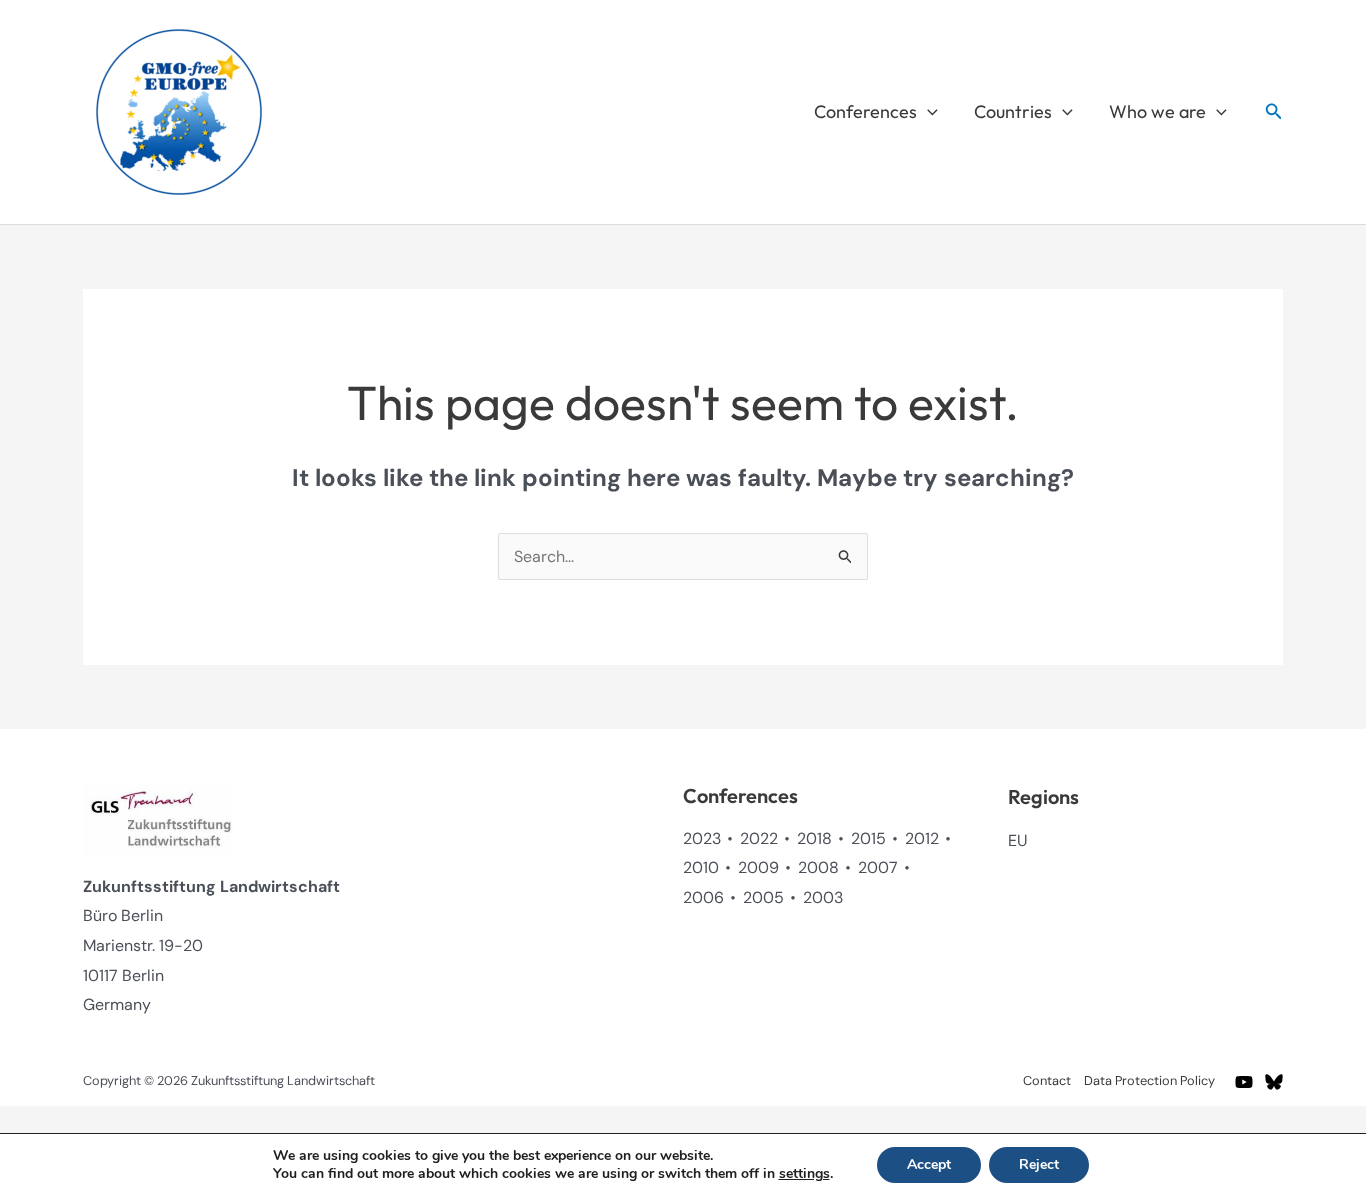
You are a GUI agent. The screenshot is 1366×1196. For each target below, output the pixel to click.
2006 (703, 897)
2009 (758, 867)
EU (1017, 840)
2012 (922, 838)
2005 (763, 897)
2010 (701, 867)
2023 (702, 838)
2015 (868, 838)
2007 (878, 867)
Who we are (1157, 111)
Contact (1047, 1080)
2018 (814, 838)
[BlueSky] (1274, 1082)
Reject (1039, 1164)
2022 (759, 838)
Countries (1013, 111)
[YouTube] (1244, 1082)
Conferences (865, 111)
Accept (929, 1164)
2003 (823, 897)
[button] (927, 112)
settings (804, 1174)
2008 (818, 867)
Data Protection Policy (1149, 1080)
